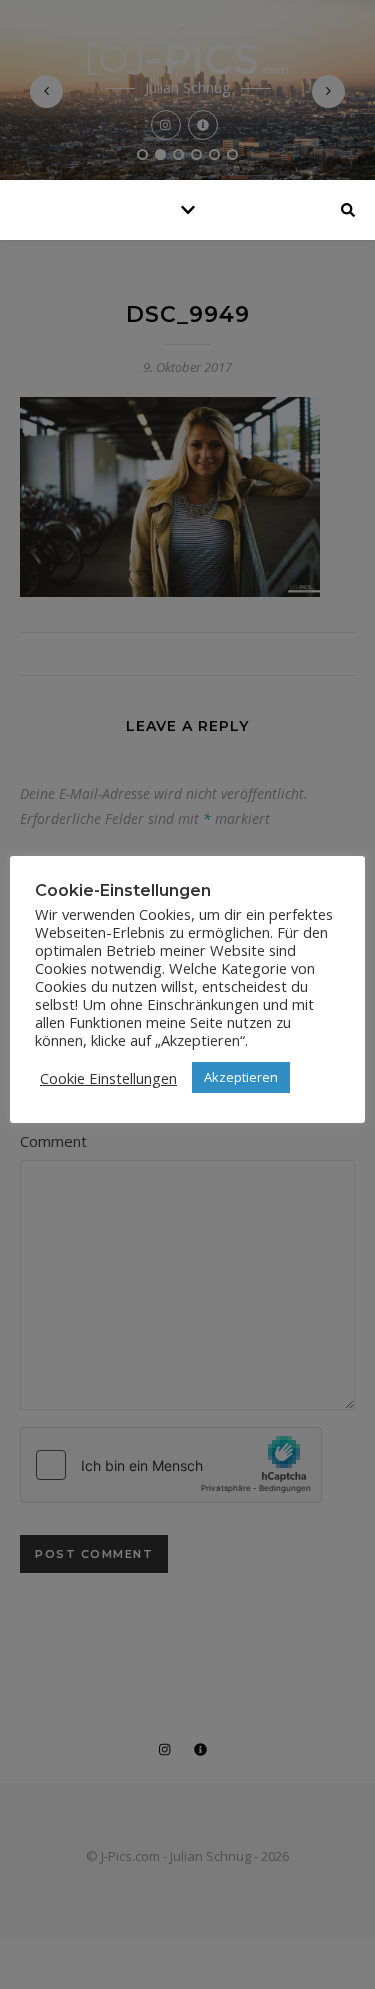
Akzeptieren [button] (241, 1077)
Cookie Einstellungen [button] (108, 1078)
